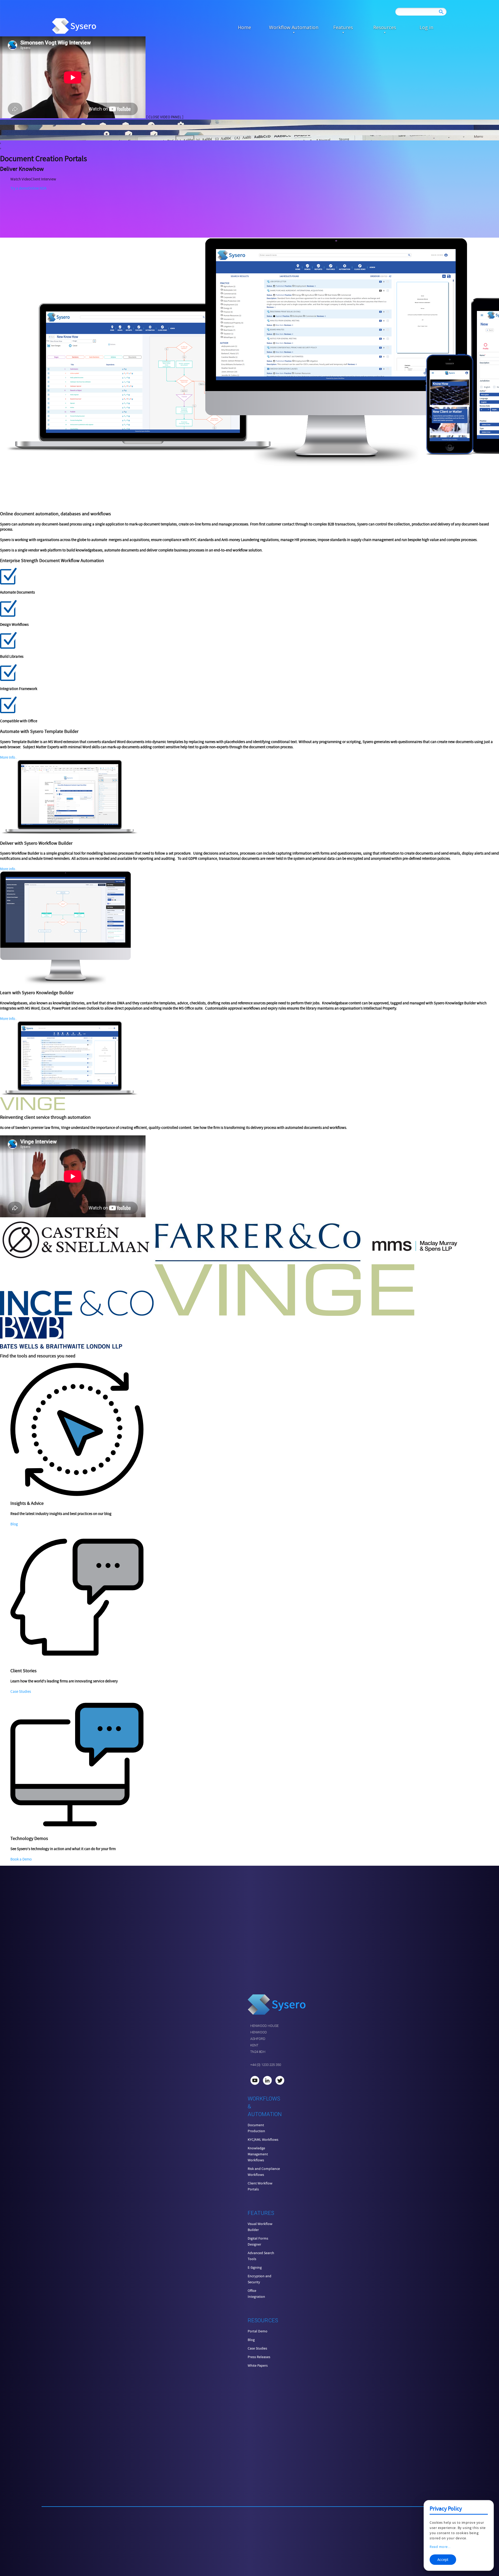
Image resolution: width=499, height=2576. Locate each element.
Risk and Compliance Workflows (264, 2172)
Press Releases (259, 2357)
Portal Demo (258, 2331)
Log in (426, 27)
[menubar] (335, 27)
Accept (443, 2560)
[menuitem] (244, 27)
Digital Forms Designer (258, 2241)
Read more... (440, 2547)
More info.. (9, 869)
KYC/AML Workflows (263, 2139)
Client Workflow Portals (260, 2186)
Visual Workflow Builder (260, 2227)
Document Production (256, 2128)
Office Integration (256, 2294)
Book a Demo (21, 1859)
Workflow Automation (294, 27)
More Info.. (9, 757)
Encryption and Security (260, 2279)
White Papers (258, 2365)
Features (343, 27)
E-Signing (255, 2267)
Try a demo (19, 188)
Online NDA (37, 188)
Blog (14, 1524)
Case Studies (21, 1692)
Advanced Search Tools (261, 2256)
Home (244, 27)
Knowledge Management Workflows (258, 2154)
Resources (385, 27)
